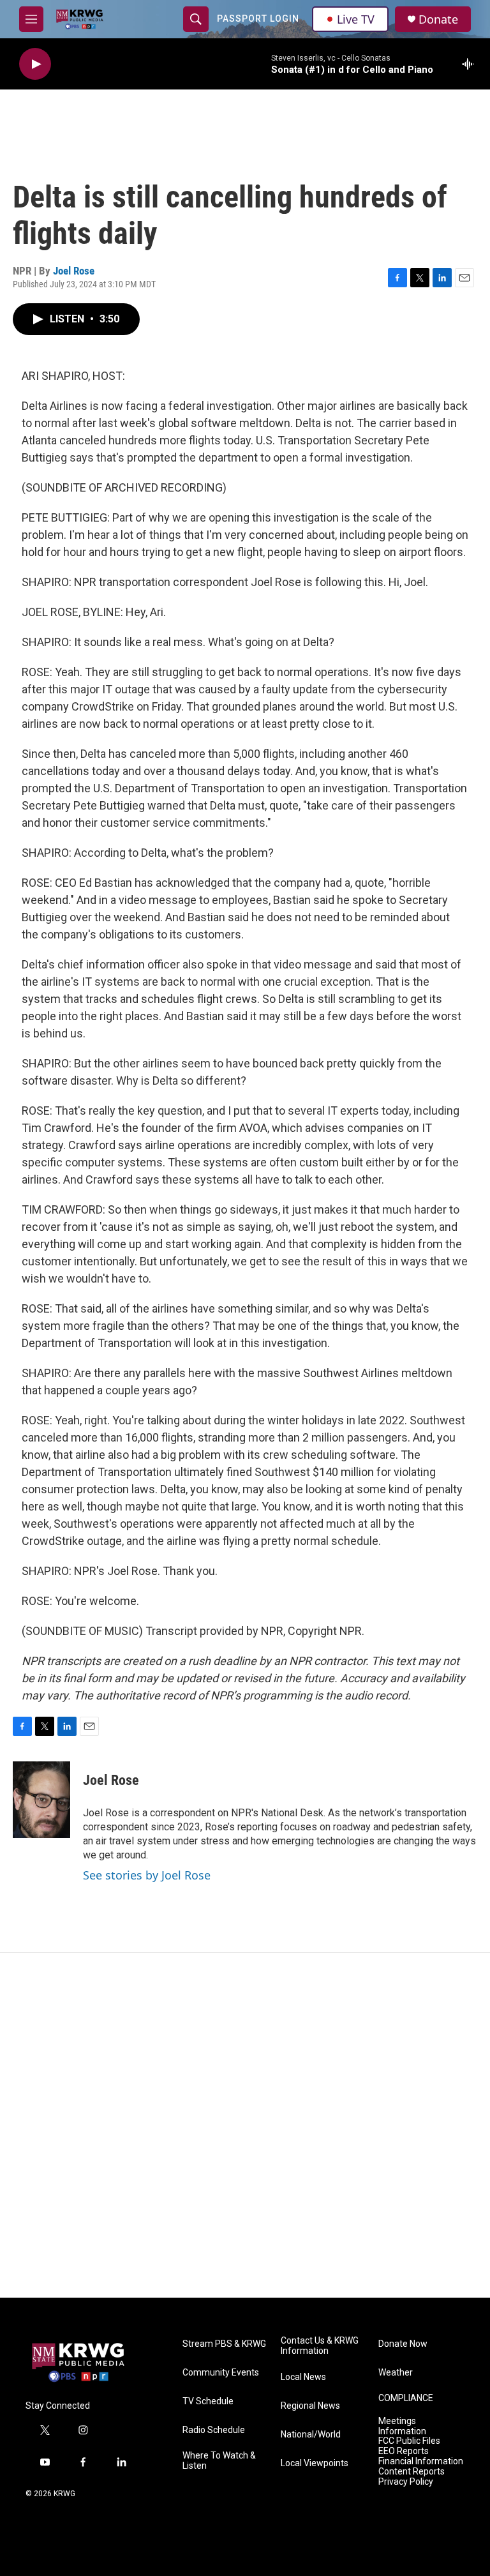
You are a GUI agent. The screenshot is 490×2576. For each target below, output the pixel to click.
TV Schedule (208, 2401)
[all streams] (471, 64)
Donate (438, 19)
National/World (311, 2435)
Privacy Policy (406, 2482)
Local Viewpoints (315, 2463)
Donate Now (403, 2344)
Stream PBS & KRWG (224, 2344)
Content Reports (412, 2472)
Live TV (356, 19)
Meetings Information (402, 2426)
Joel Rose (74, 271)
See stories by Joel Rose (147, 1875)
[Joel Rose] (41, 1800)
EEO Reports (404, 2451)
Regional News (310, 2406)
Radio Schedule (214, 2430)
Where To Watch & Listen (219, 2461)
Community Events (221, 2373)
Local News (303, 2377)
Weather (396, 2373)
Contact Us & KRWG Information (320, 2346)
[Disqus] (245, 2125)
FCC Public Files (409, 2441)
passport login (258, 19)
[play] (35, 64)
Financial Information (421, 2461)
